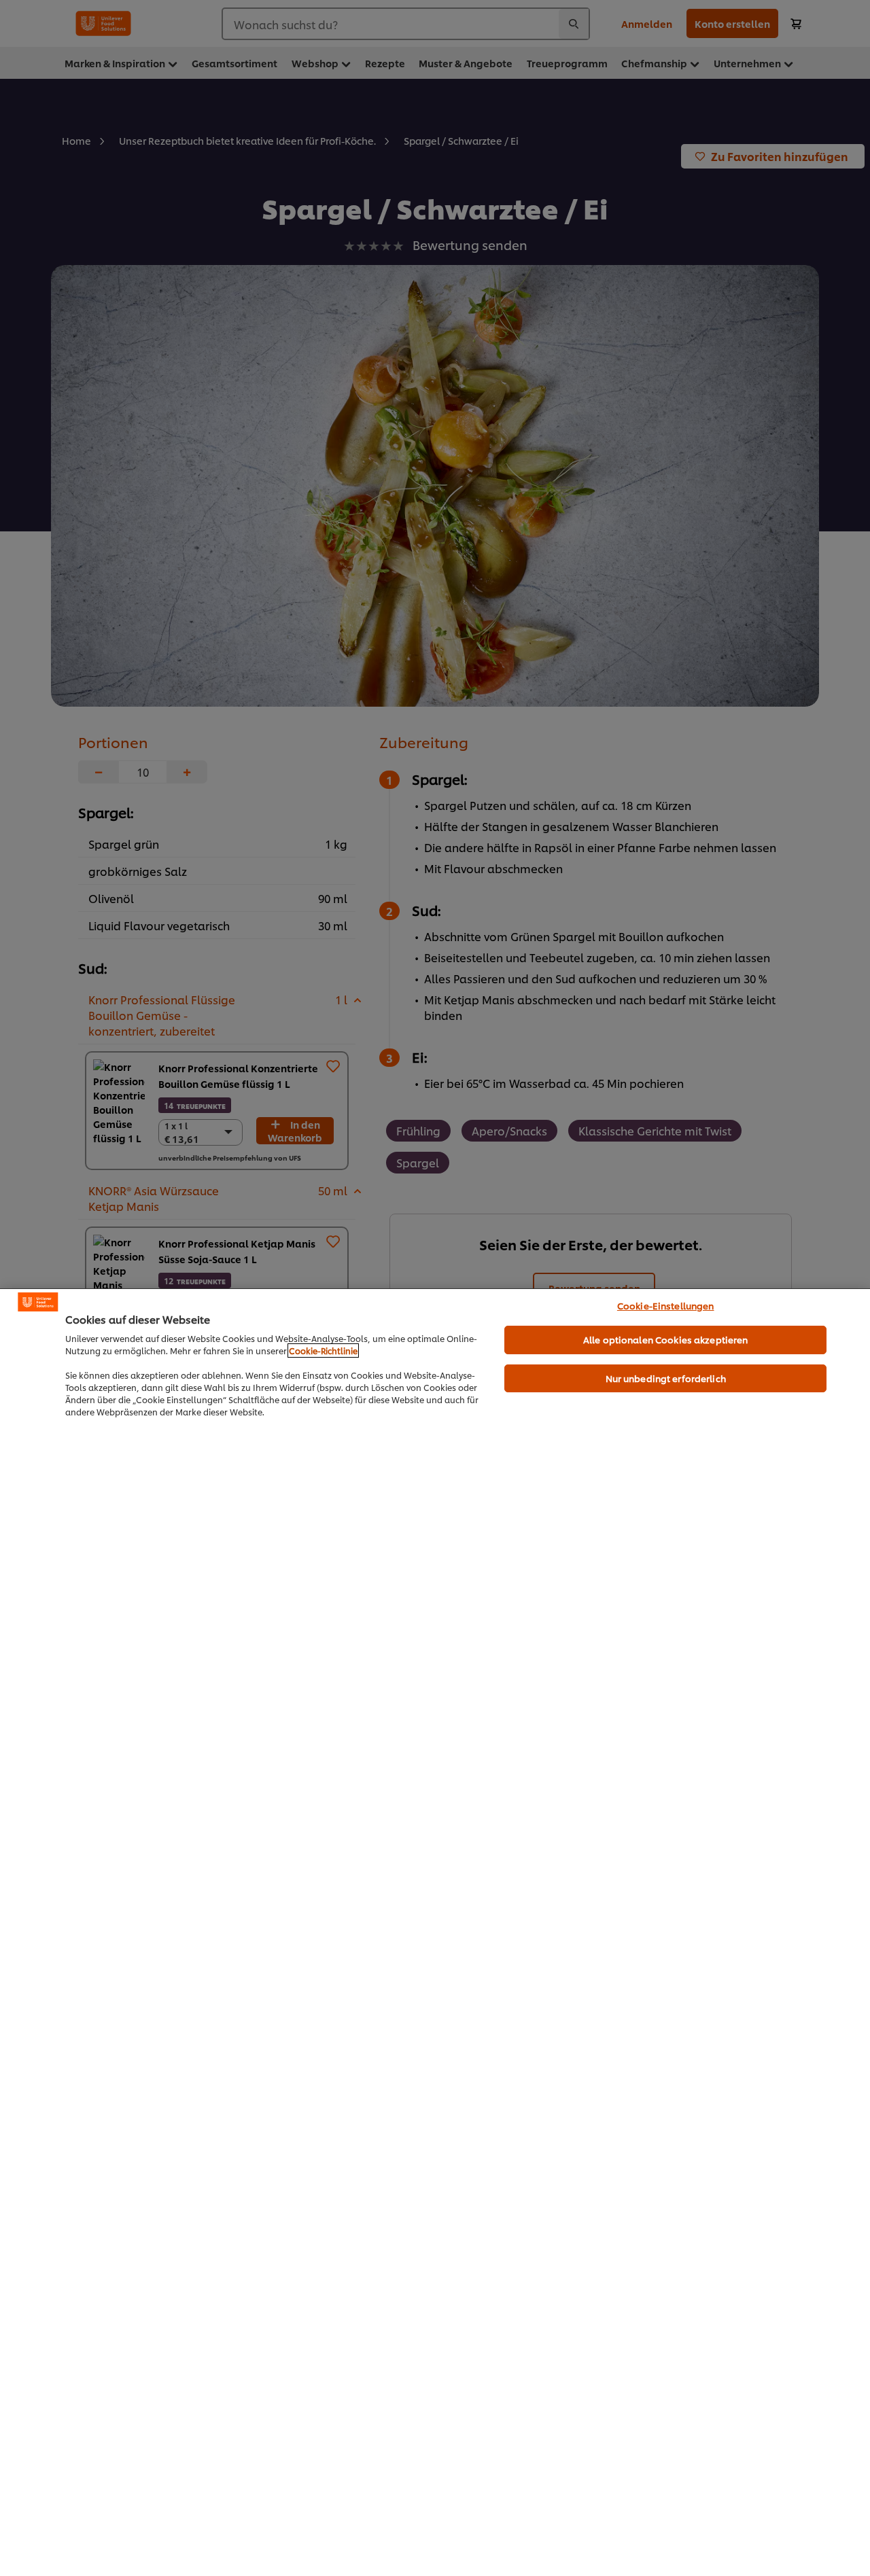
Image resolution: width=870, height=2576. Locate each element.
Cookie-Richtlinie (323, 1351)
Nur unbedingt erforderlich (666, 1378)
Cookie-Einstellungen (666, 1305)
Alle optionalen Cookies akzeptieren (666, 1339)
